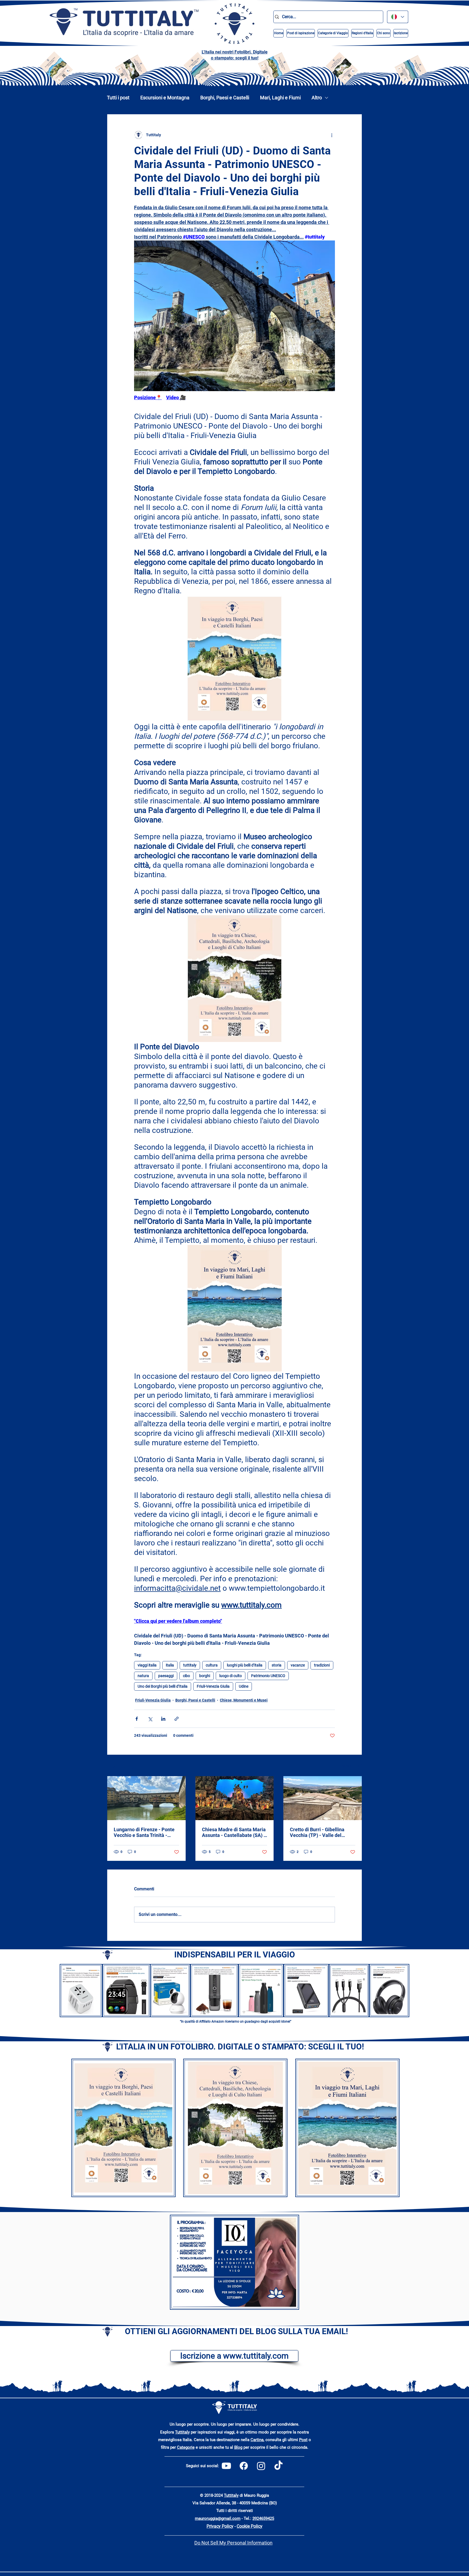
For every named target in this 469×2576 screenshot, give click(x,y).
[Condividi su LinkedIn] (163, 1719)
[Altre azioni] (332, 135)
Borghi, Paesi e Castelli (225, 98)
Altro (317, 98)
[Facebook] (244, 2466)
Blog (238, 2447)
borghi (205, 1676)
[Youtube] (226, 2466)
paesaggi (166, 1676)
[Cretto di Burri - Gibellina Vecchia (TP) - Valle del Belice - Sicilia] (323, 1798)
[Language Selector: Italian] (398, 17)
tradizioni (322, 1665)
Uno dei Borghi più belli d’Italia (163, 1686)
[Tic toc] (278, 2466)
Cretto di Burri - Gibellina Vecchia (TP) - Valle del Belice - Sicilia (317, 1832)
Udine (244, 1686)
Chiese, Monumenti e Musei (244, 1700)
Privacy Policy (220, 2526)
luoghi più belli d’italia (245, 1665)
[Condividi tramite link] (177, 1719)
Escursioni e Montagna (165, 98)
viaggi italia (147, 1665)
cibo (186, 1676)
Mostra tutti (352, 1766)
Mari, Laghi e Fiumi (280, 98)
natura (143, 1676)
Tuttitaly (182, 2432)
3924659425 (263, 2518)
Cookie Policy (250, 2526)
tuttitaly (190, 1665)
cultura (212, 1665)
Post (303, 2440)
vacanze (298, 1665)
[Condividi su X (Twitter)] (150, 1719)
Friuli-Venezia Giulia (213, 1686)
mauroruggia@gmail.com (218, 2518)
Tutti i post (118, 98)
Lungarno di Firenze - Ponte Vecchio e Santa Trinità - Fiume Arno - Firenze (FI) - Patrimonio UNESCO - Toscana (144, 1832)
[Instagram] (261, 2466)
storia (277, 1665)
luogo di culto (231, 1676)
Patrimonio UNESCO (268, 1676)
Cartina (257, 2440)
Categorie (186, 2447)
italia (170, 1665)
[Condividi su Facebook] (137, 1719)
